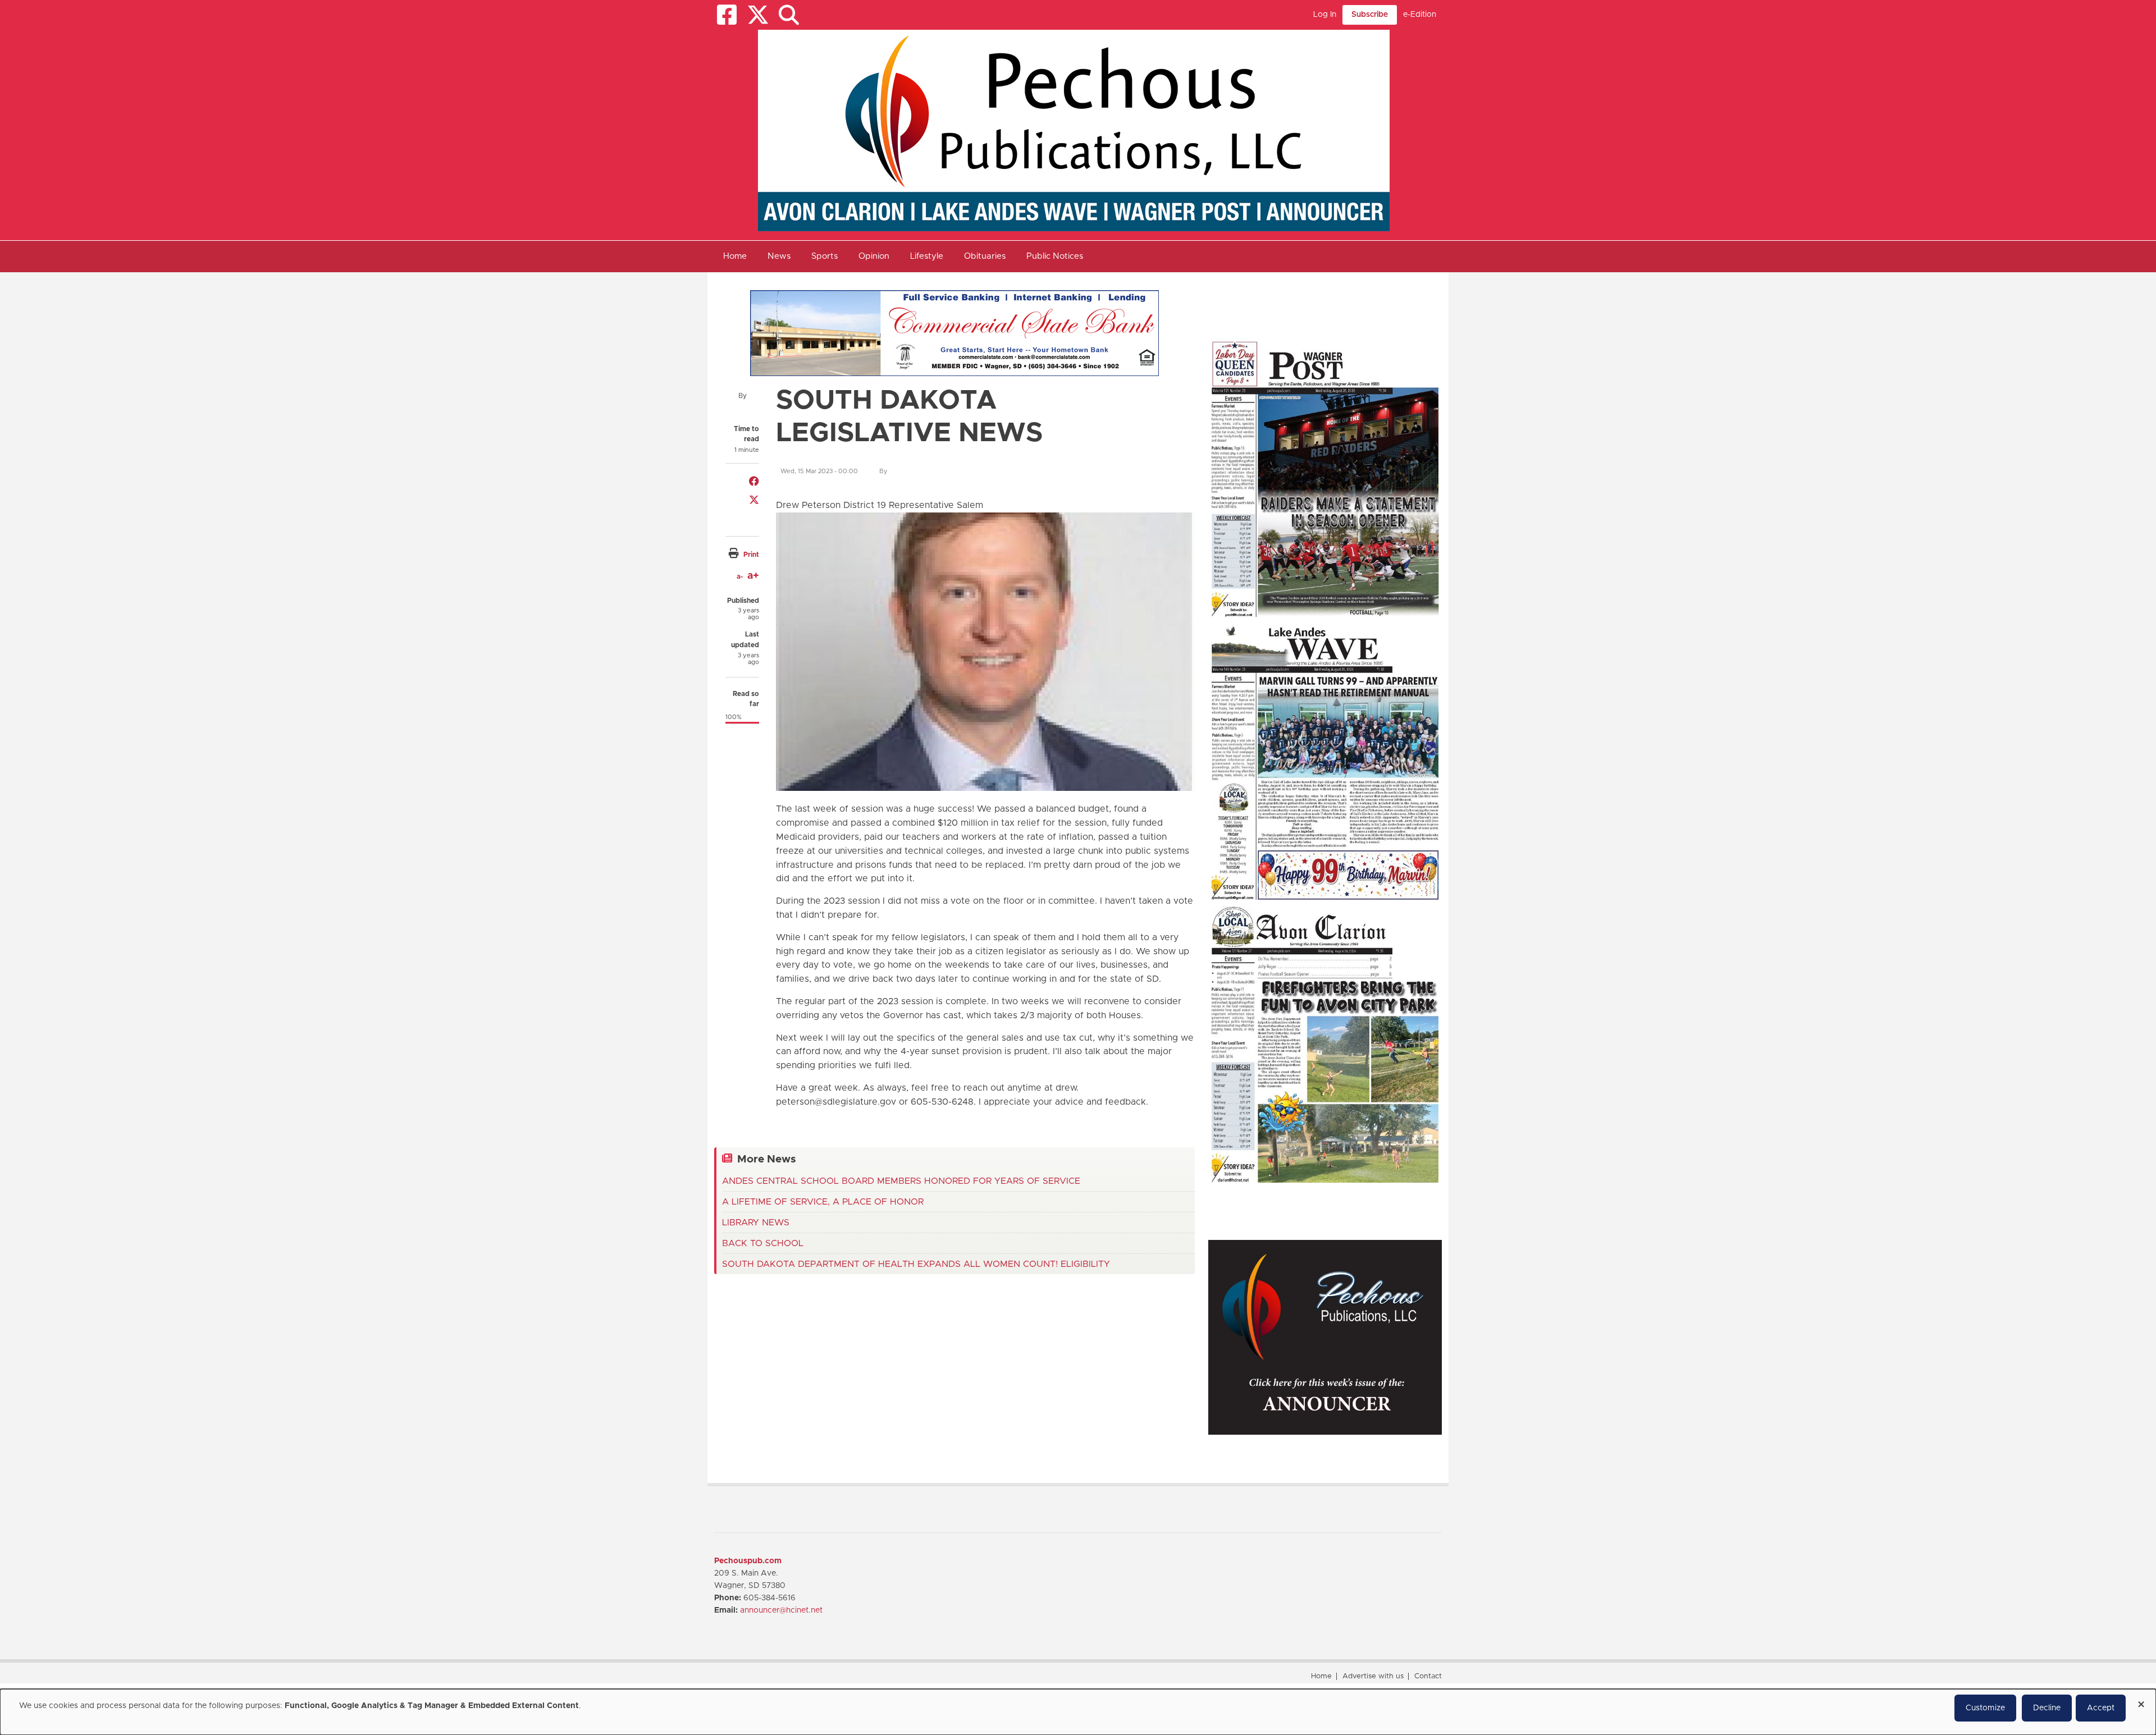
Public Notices (1055, 256)
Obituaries (985, 256)
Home (735, 256)
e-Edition (1420, 15)
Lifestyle (927, 256)
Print (751, 555)
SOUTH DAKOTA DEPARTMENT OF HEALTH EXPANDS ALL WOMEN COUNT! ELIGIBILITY (916, 1264)
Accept (2101, 1708)
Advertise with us (1373, 1676)
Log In (1325, 15)
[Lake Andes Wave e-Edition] (1325, 761)
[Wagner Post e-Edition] (1325, 478)
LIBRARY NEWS (756, 1223)
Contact (1428, 1676)
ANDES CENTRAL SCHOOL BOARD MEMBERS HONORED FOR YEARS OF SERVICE (901, 1181)
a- (740, 576)
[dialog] (1078, 1712)
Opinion (874, 256)
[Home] (1074, 130)
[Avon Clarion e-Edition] (1325, 1044)
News (779, 256)
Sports (825, 256)
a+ (753, 576)
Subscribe (1370, 15)
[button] (789, 15)
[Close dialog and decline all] (2141, 1700)
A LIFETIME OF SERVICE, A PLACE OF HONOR (823, 1202)
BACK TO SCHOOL (763, 1243)
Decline (2047, 1708)
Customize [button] (1985, 1708)
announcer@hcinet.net (781, 1610)
